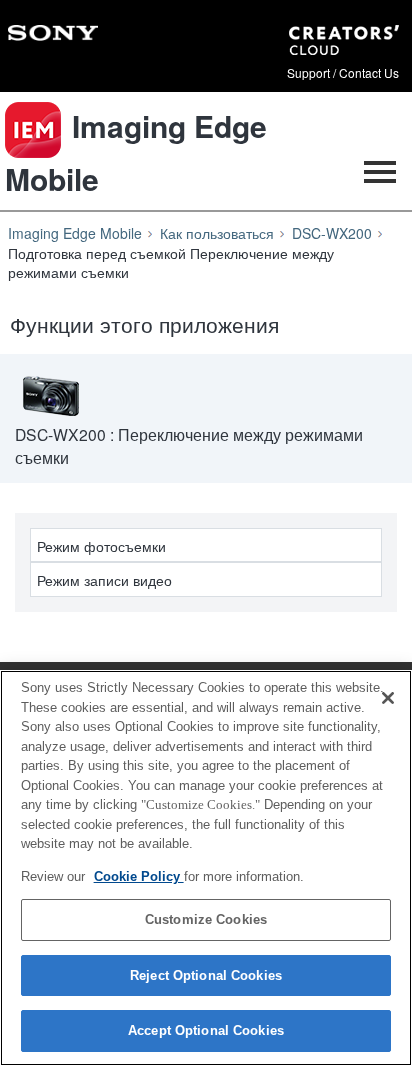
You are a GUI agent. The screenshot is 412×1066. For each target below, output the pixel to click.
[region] (206, 868)
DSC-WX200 (332, 233)
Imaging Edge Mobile (75, 233)
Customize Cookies (206, 919)
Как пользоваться (217, 233)
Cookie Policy (139, 876)
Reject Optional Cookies (206, 975)
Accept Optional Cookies (206, 1030)
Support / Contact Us (343, 73)
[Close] (388, 698)
